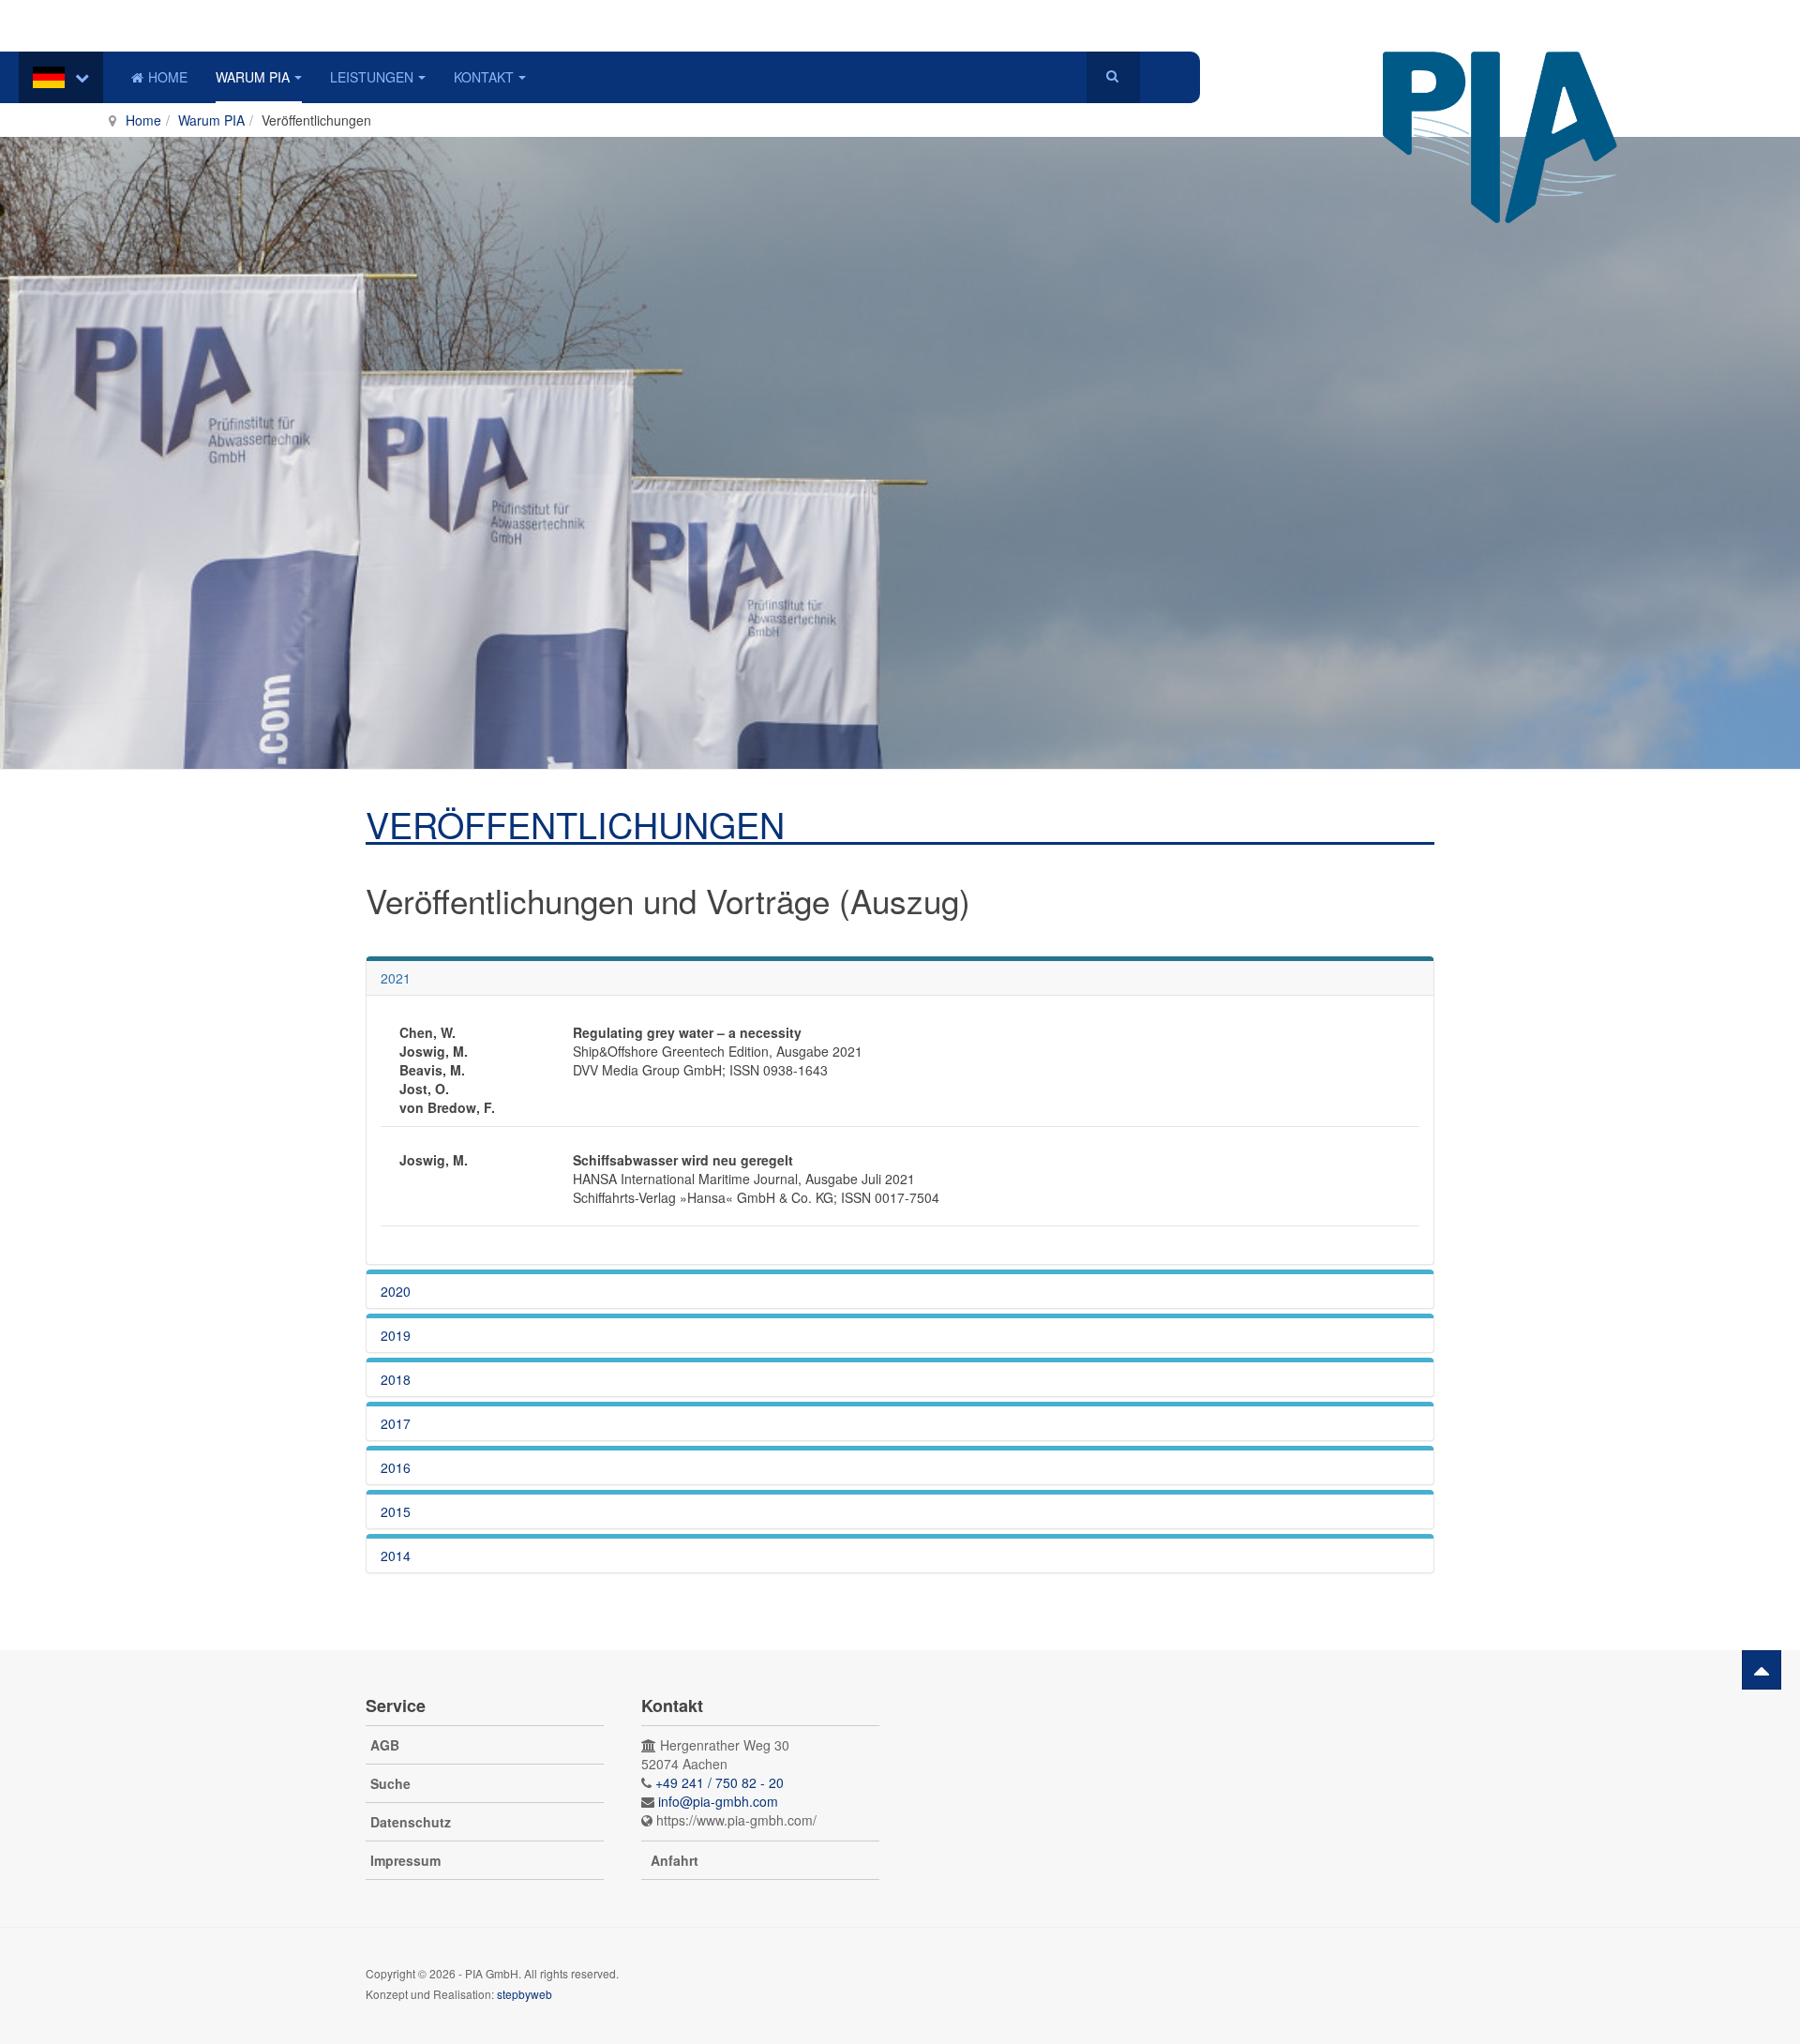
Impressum (405, 1860)
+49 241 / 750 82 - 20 (720, 1782)
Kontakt (484, 77)
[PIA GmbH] (1500, 77)
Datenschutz (411, 1822)
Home (168, 77)
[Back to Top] (1762, 1670)
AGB (385, 1745)
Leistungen (372, 77)
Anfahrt (675, 1860)
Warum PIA (253, 77)
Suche (390, 1783)
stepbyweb (525, 1994)
